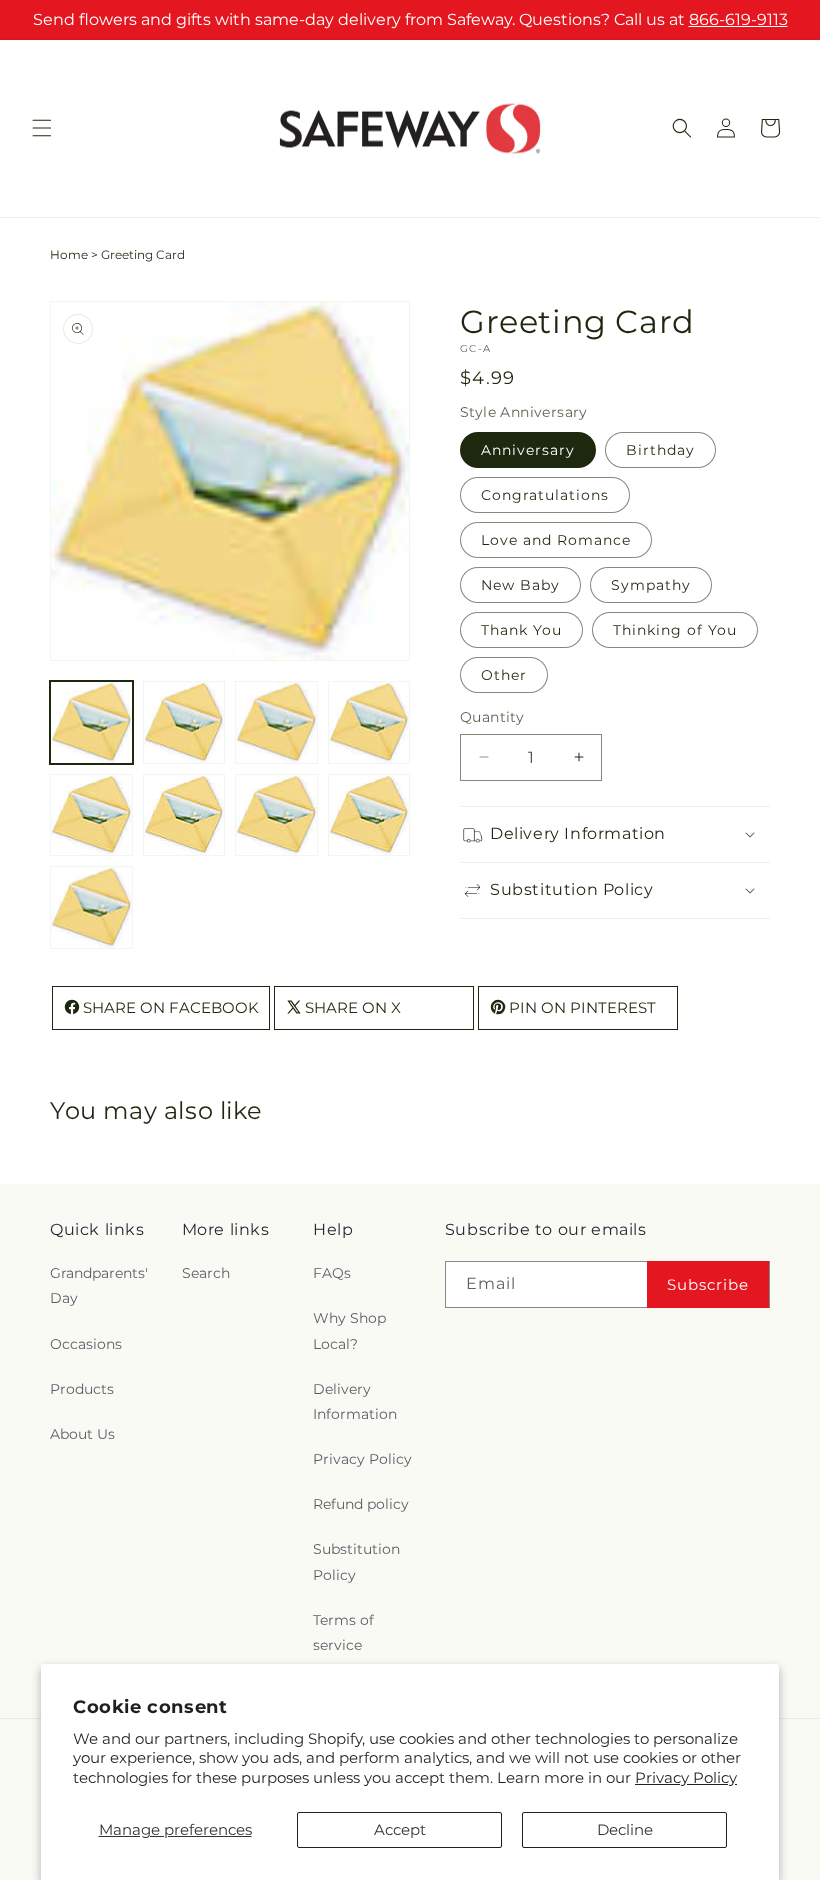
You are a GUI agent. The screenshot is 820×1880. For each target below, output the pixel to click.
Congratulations (545, 495)
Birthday (660, 450)
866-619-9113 (738, 19)
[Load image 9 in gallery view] (91, 907)
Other (504, 675)
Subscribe (708, 1284)
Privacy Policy (686, 1777)
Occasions (86, 1344)
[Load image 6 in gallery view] (184, 815)
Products (82, 1389)
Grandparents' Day (99, 1285)
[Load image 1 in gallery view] (91, 722)
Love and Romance (556, 540)
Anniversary (528, 450)
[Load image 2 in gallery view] (184, 722)
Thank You (521, 630)
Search (206, 1273)
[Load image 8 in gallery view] (369, 815)
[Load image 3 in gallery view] (276, 722)
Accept (400, 1829)
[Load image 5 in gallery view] (91, 815)
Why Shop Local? (349, 1330)
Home (69, 254)
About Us (82, 1434)
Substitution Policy (356, 1561)
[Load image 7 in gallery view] (276, 815)
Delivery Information (355, 1401)
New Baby (520, 585)
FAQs (332, 1273)
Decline (625, 1829)
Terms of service (343, 1632)
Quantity (492, 717)
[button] (42, 128)
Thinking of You (675, 630)
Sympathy (651, 585)
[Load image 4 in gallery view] (369, 722)
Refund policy (361, 1504)
